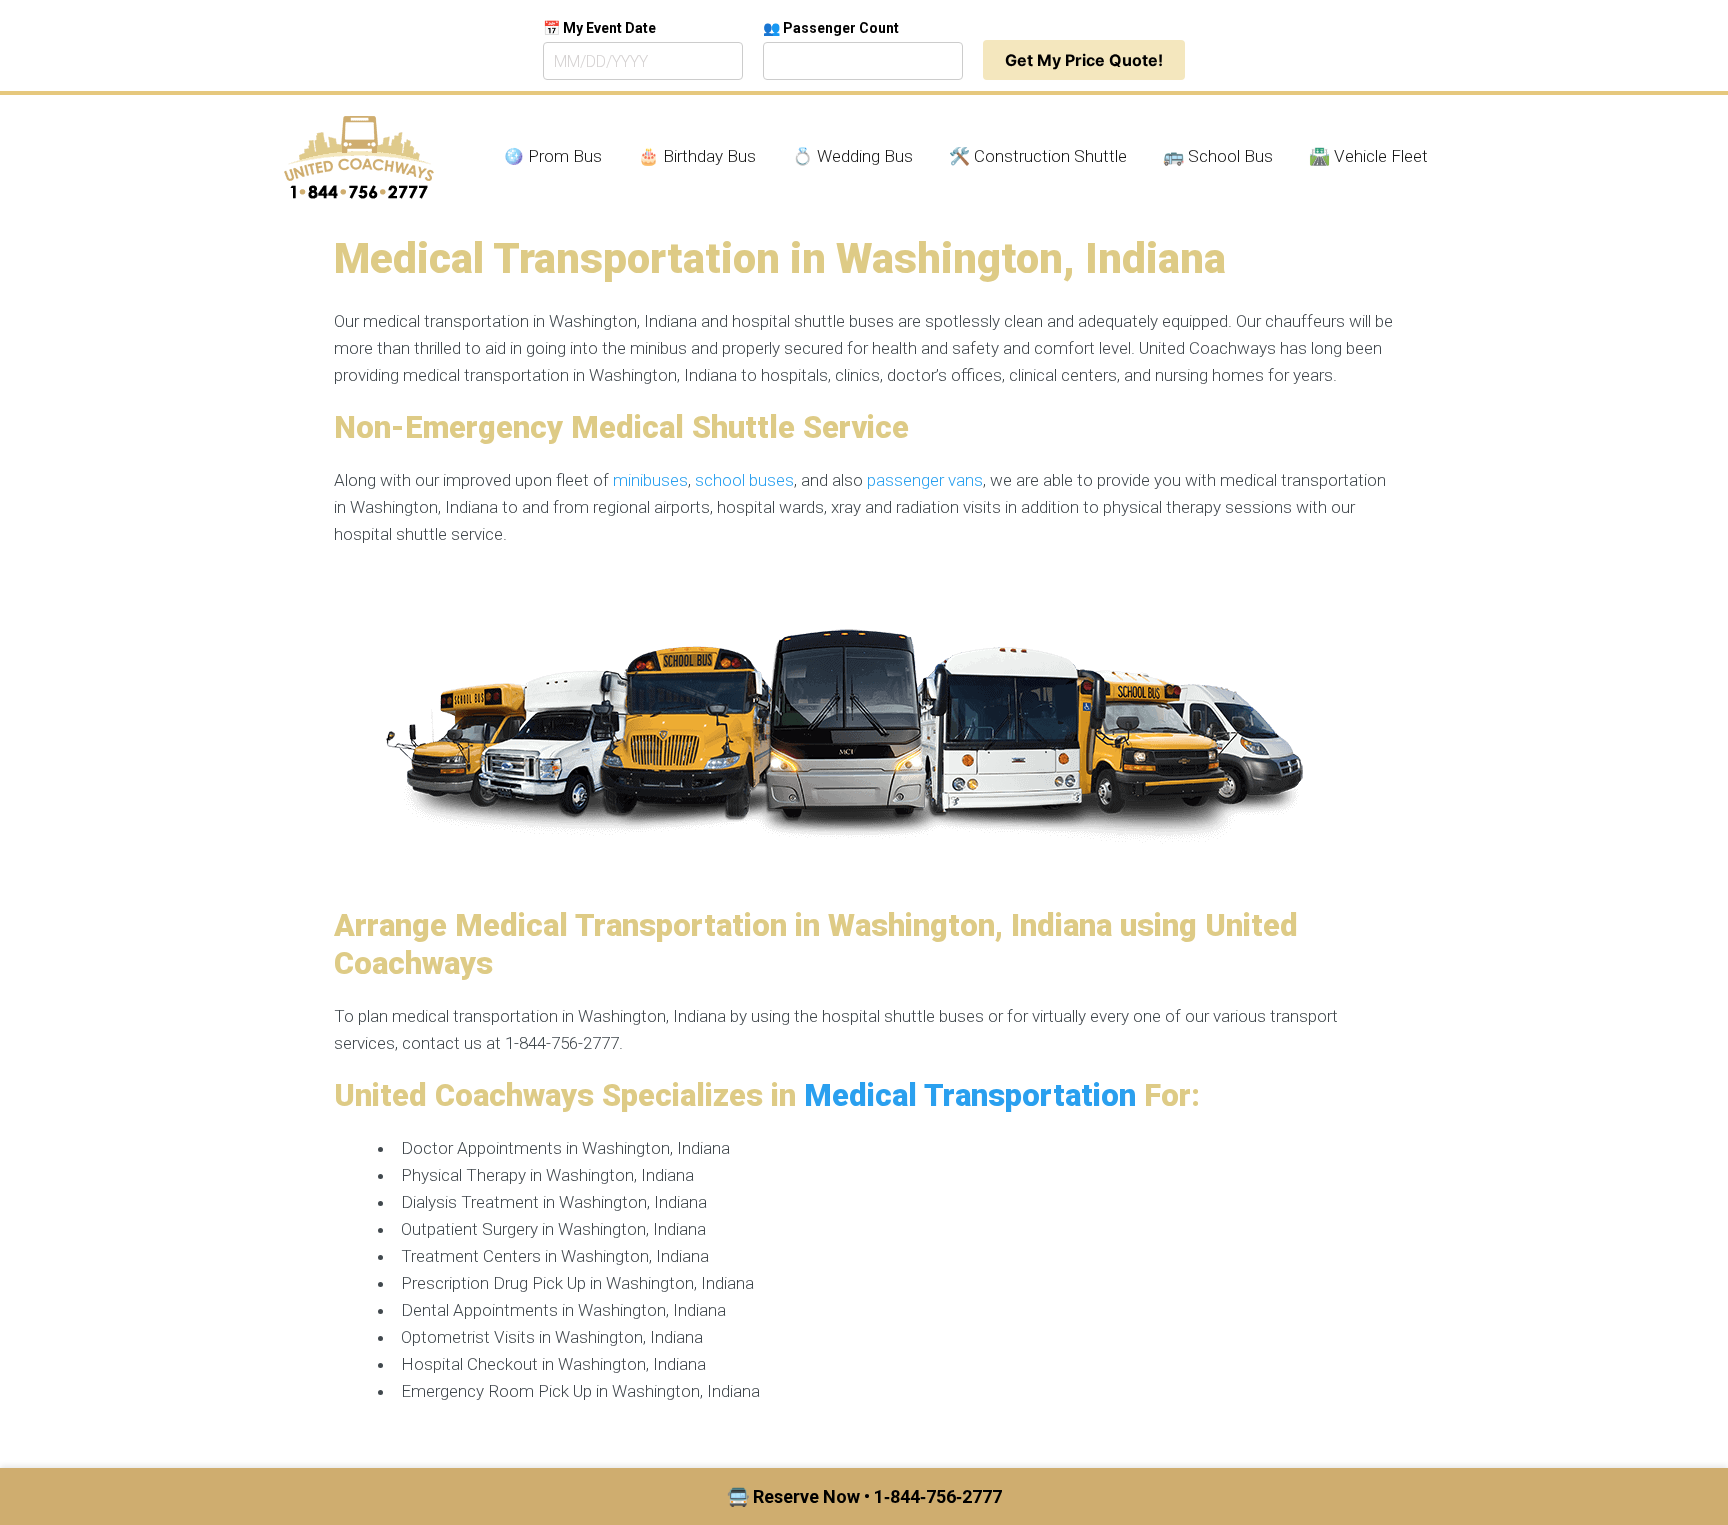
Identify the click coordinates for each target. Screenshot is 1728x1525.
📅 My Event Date (599, 28)
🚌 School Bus (1218, 156)
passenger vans (925, 480)
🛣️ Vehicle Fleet (1368, 156)
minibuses (650, 480)
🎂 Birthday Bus (697, 156)
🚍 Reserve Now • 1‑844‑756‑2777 (864, 1496)
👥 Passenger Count (831, 28)
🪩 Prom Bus (552, 156)
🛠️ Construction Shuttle (1038, 156)
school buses (744, 480)
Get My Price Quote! (1084, 60)
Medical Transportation (970, 1095)
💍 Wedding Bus (852, 156)
